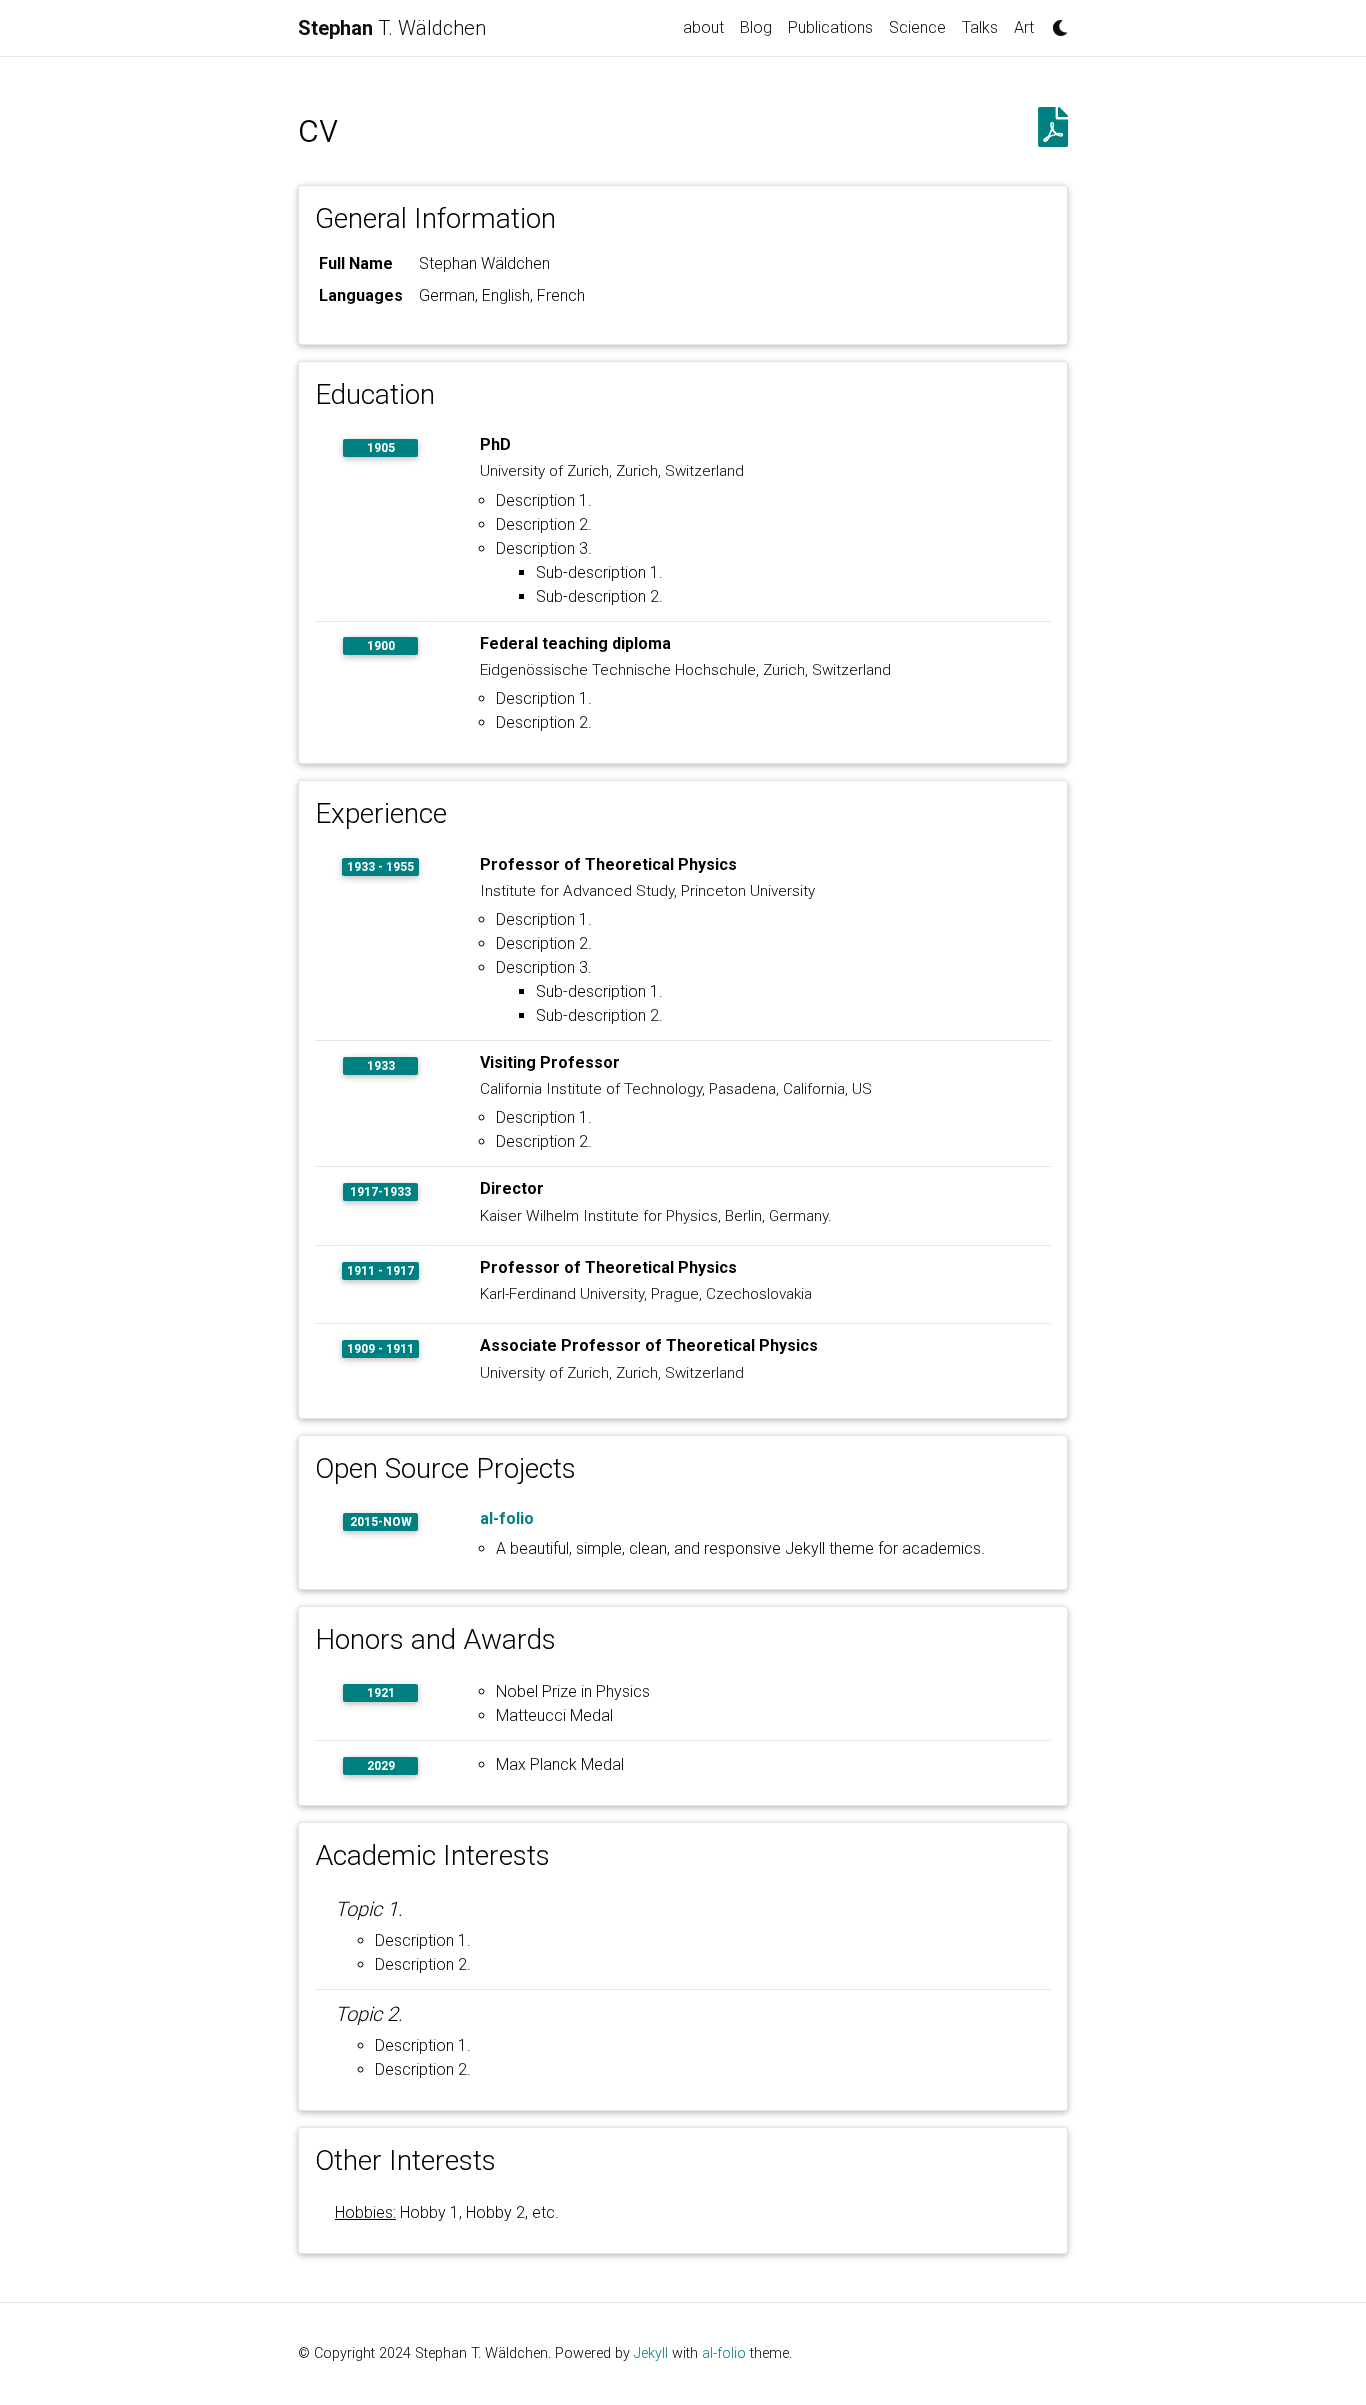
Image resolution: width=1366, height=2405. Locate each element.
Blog (756, 27)
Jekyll (651, 2353)
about (703, 27)
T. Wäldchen (392, 28)
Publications (830, 27)
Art (1024, 27)
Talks (980, 27)
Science (917, 27)
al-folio (507, 1518)
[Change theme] (1055, 22)
